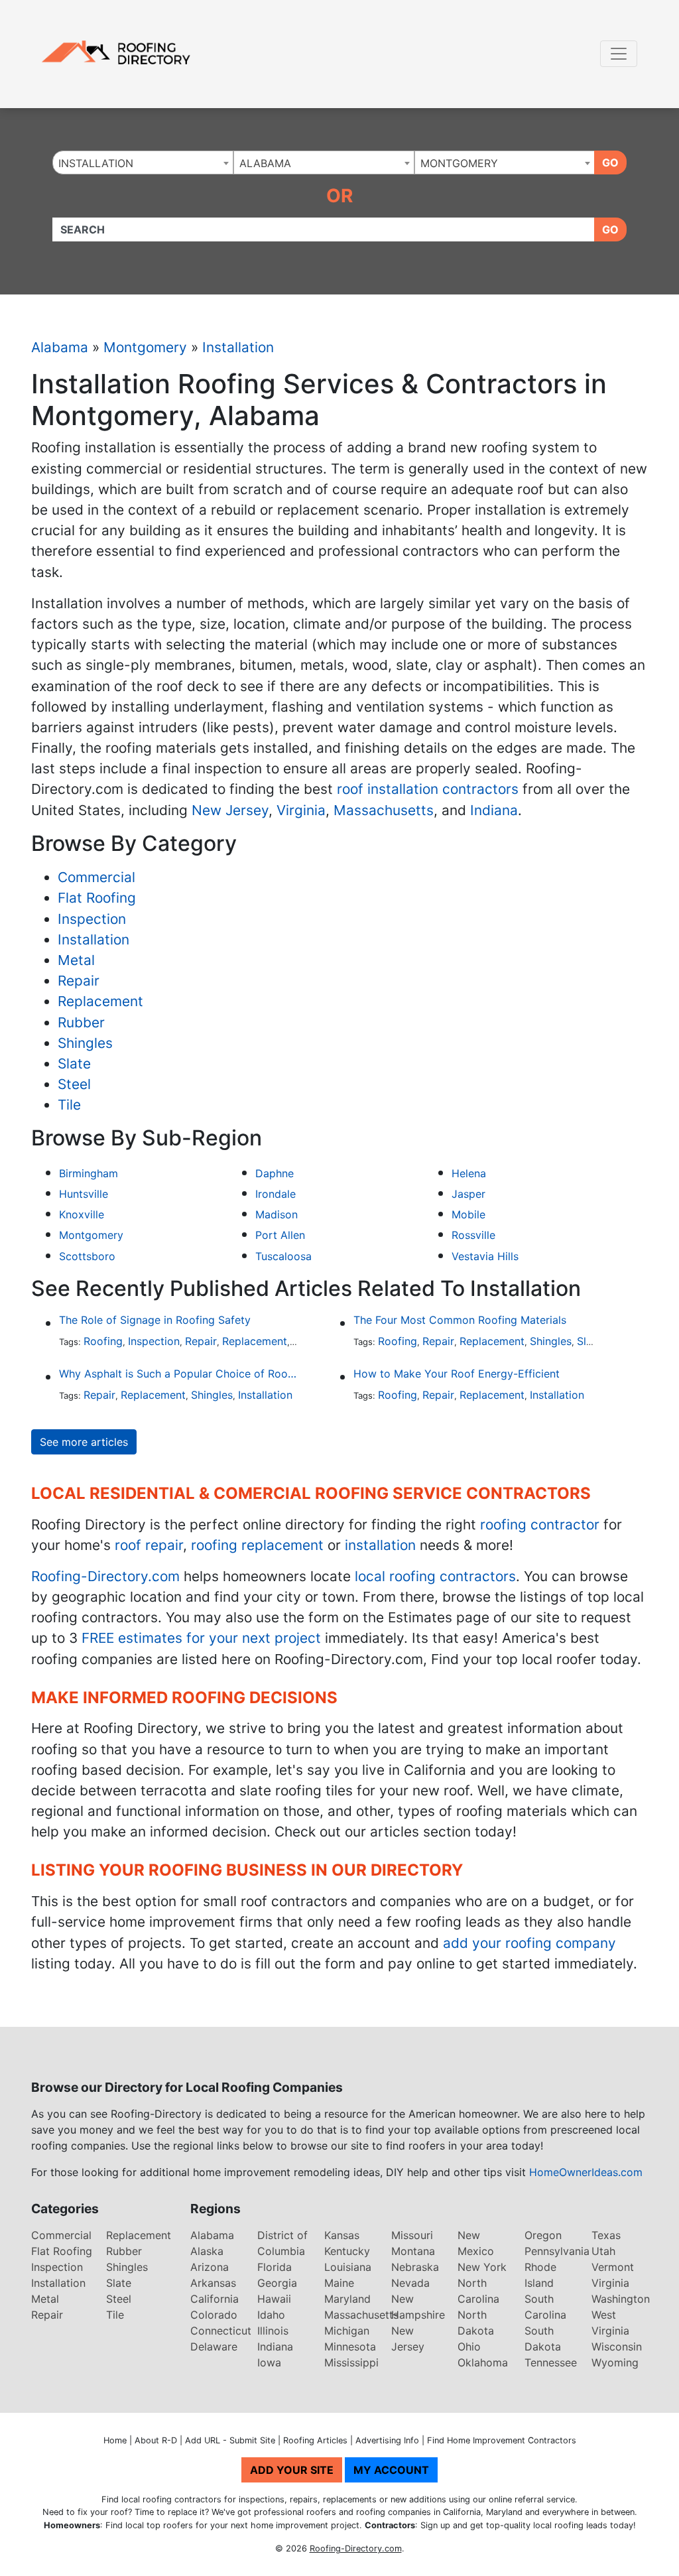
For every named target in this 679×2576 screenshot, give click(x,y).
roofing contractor (540, 1524)
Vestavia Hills (485, 1256)
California (215, 2299)
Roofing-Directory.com (105, 1576)
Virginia (301, 810)
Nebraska (415, 2267)
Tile (69, 1105)
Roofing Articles (315, 2440)
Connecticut (221, 2331)
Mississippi (351, 2362)
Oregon (543, 2235)
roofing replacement (257, 1545)
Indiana (494, 810)
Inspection (92, 919)
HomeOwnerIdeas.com (586, 2172)
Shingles (85, 1043)
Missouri (412, 2235)
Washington (621, 2299)
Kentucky (347, 2251)
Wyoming (615, 2362)
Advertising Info (387, 2440)
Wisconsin (617, 2347)
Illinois (273, 2331)
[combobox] (143, 162)
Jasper (468, 1194)
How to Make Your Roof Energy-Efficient (457, 1374)
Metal (76, 960)
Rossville (473, 1235)
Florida (275, 2267)
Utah (603, 2251)
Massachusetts (384, 810)
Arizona (210, 2267)
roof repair (149, 1545)
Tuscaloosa (283, 1256)
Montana (413, 2251)
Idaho (271, 2315)
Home (115, 2440)
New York (482, 2267)
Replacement (100, 1001)
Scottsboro (87, 1256)
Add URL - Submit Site (230, 2440)
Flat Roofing (97, 898)
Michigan (347, 2331)
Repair (79, 981)
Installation (238, 347)
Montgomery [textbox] (459, 163)
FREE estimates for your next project (201, 1638)
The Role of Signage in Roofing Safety (155, 1320)
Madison (277, 1214)
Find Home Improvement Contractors (502, 2440)
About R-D (156, 2440)
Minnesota (350, 2347)
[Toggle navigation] (619, 54)
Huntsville (84, 1194)
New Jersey (230, 810)
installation (380, 1545)
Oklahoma (483, 2362)
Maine (339, 2283)
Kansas (342, 2235)
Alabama (60, 347)
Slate (74, 1063)
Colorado (214, 2315)
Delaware (214, 2347)
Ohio (469, 2347)
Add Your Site (292, 2470)
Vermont (613, 2267)
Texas (606, 2235)
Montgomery (145, 347)
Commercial (96, 877)
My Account (391, 2470)
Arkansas (213, 2283)
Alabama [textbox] (265, 163)
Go (610, 162)
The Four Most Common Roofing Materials (460, 1320)
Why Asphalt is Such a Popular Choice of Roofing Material (179, 1374)
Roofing (103, 1341)
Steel (74, 1084)
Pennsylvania (557, 2251)
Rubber (81, 1022)
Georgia (277, 2283)
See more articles (84, 1442)
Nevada (410, 2283)
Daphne (275, 1173)
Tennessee (551, 2362)
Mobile (468, 1214)
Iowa (269, 2362)
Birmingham (89, 1173)
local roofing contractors (435, 1576)
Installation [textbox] (96, 163)
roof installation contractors (428, 789)
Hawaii (274, 2299)
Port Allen (280, 1235)
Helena (469, 1173)
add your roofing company (529, 1943)
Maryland (347, 2299)
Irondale (276, 1194)
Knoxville (82, 1214)
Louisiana (348, 2267)
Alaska (207, 2251)
